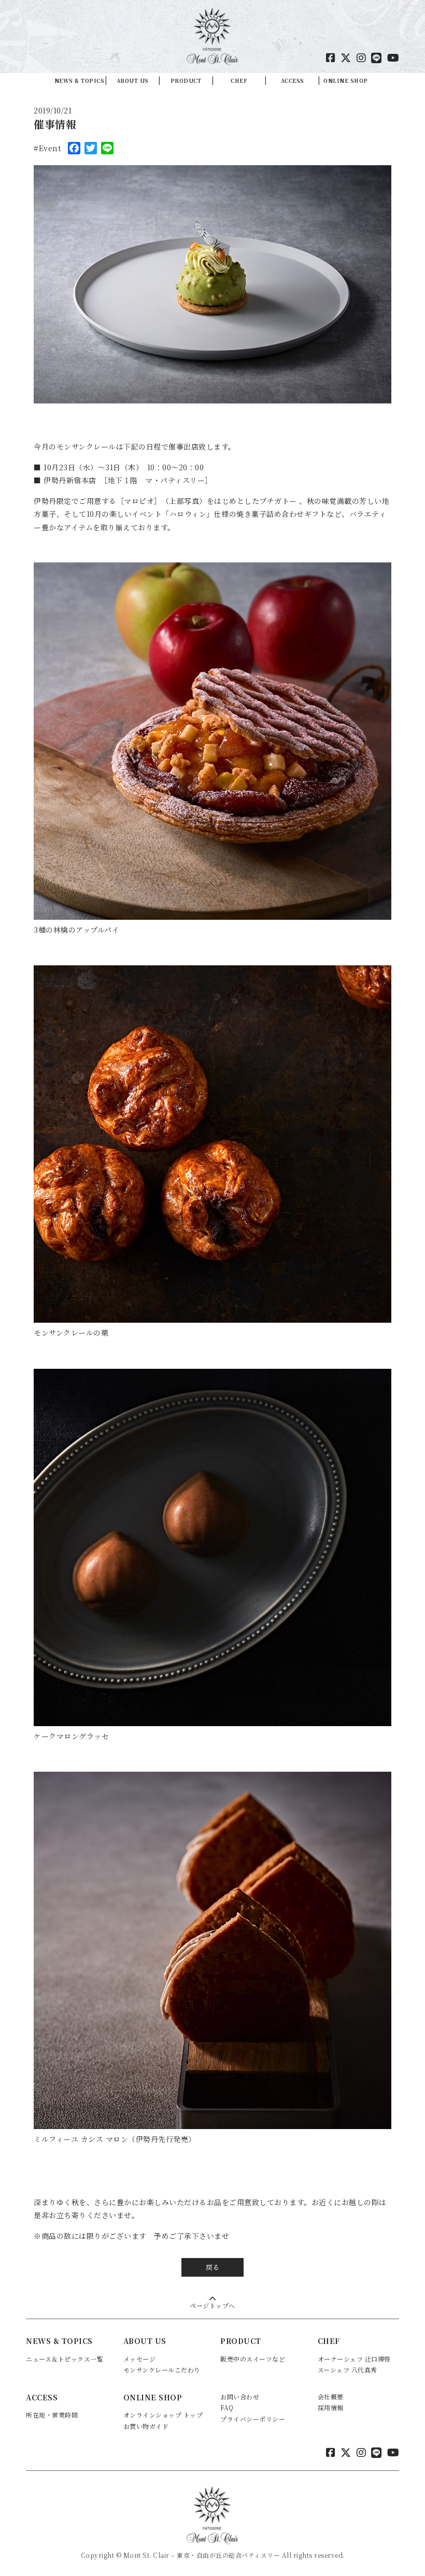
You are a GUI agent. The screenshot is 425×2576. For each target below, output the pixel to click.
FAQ (227, 2407)
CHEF (239, 81)
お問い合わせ (240, 2397)
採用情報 (331, 2407)
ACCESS (293, 81)
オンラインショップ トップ (163, 2415)
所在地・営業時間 (52, 2415)
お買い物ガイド (146, 2426)
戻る (213, 2267)
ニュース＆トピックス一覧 (65, 2359)
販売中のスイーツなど (253, 2359)
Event (50, 148)
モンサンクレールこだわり (162, 2370)
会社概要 (331, 2397)
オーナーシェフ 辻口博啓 (354, 2359)
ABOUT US (133, 81)
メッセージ (140, 2359)
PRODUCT (186, 81)
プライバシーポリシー (253, 2419)
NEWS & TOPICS (80, 81)
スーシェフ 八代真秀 (348, 2370)
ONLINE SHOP (346, 81)
